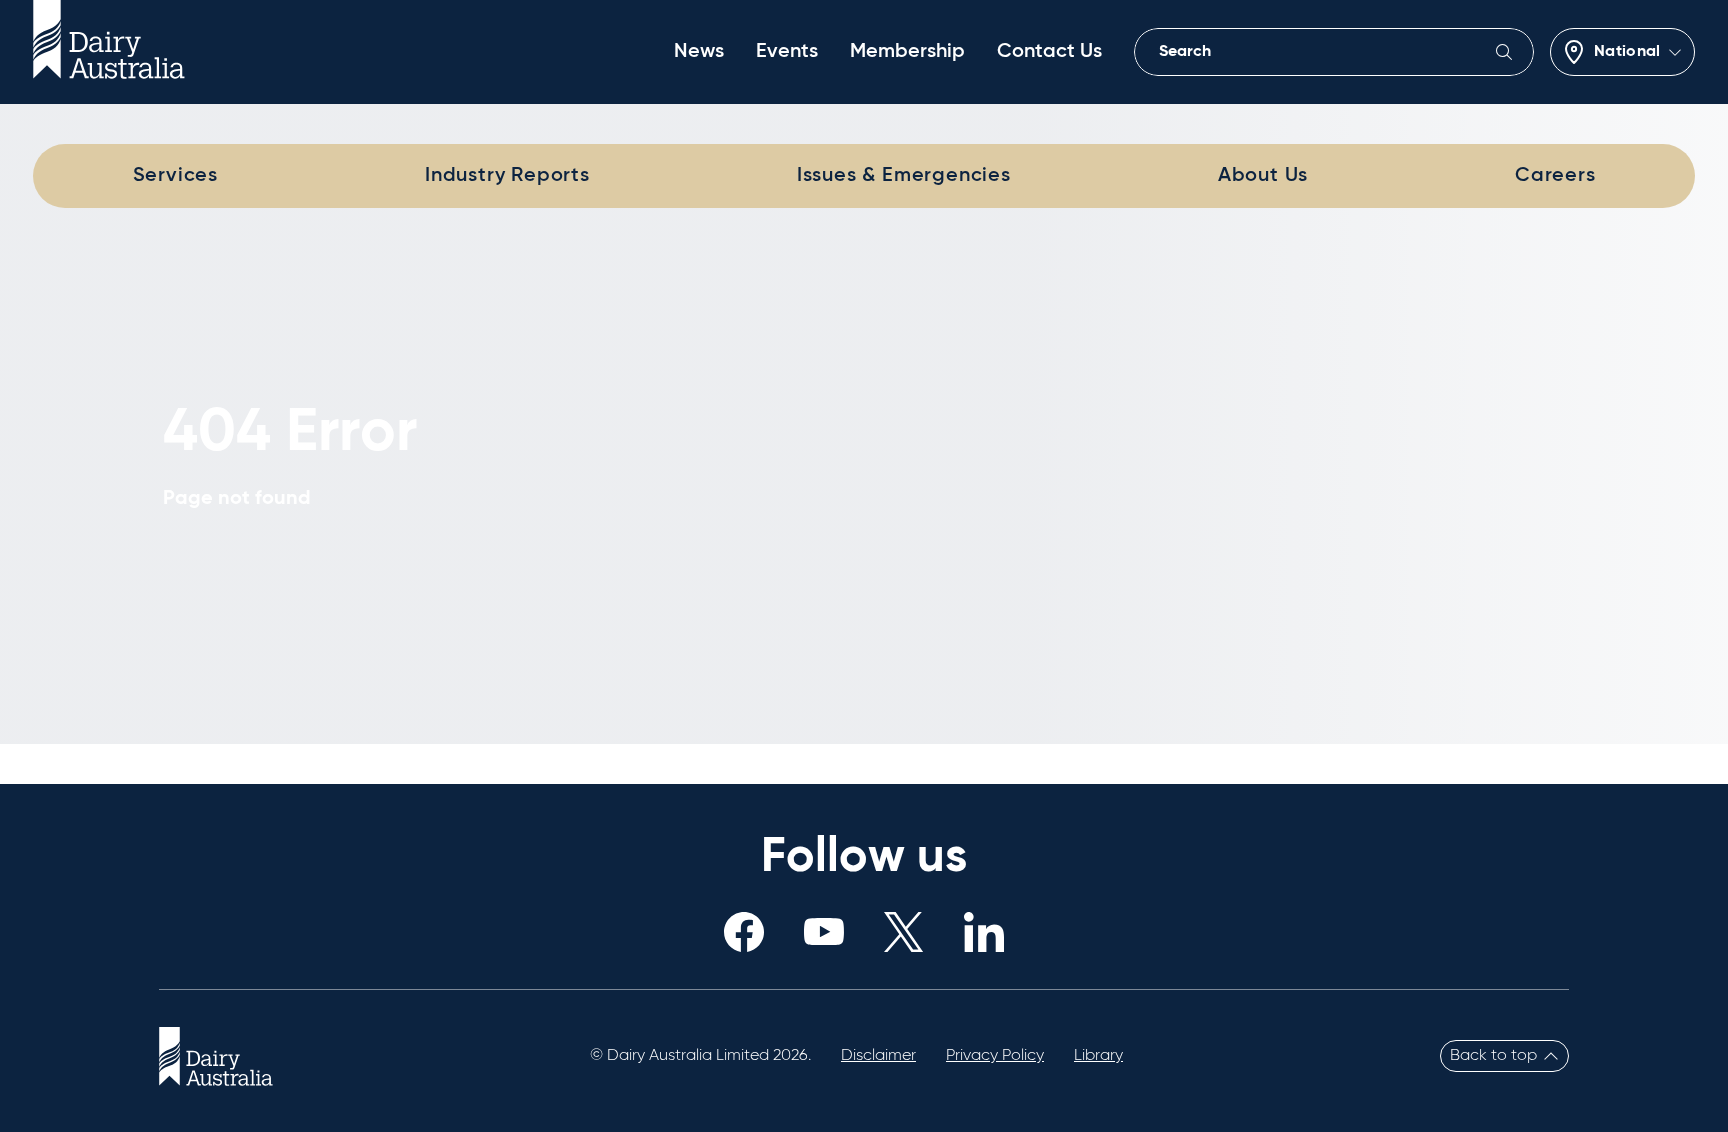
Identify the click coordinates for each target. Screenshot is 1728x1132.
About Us (1263, 176)
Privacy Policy (995, 1056)
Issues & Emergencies (904, 176)
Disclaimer (878, 1056)
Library (1098, 1056)
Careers (1555, 176)
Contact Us (1049, 52)
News (699, 52)
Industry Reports (507, 176)
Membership (907, 52)
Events (787, 52)
